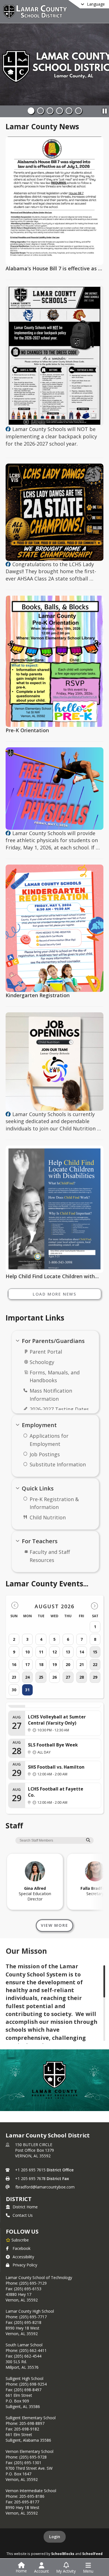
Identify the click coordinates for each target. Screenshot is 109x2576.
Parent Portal (46, 1352)
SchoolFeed (92, 2554)
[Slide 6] (79, 111)
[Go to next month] (94, 1606)
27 (68, 1677)
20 (68, 1664)
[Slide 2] (41, 111)
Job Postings (45, 1454)
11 (41, 1652)
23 (14, 1677)
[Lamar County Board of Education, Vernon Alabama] (8, 429)
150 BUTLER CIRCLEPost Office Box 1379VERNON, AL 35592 (35, 2150)
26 (54, 1677)
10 (27, 1652)
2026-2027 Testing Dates (59, 1409)
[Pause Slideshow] (105, 110)
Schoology (42, 1362)
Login (55, 2537)
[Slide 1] (31, 111)
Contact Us (23, 2215)
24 (27, 1677)
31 (27, 1690)
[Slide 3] (50, 111)
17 (27, 1664)
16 (14, 1664)
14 (82, 1652)
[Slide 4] (60, 111)
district (19, 2199)
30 (14, 1690)
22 (95, 1664)
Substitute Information (58, 1464)
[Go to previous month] (15, 1606)
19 (54, 1664)
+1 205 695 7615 (30, 2170)
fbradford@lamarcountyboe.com (45, 2187)
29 (95, 1677)
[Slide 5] (69, 111)
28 (82, 1677)
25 (41, 1677)
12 (54, 1652)
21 (82, 1664)
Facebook (22, 2248)
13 (68, 1652)
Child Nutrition (48, 1517)
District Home (25, 2207)
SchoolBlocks (63, 2554)
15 (95, 1652)
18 (41, 1664)
